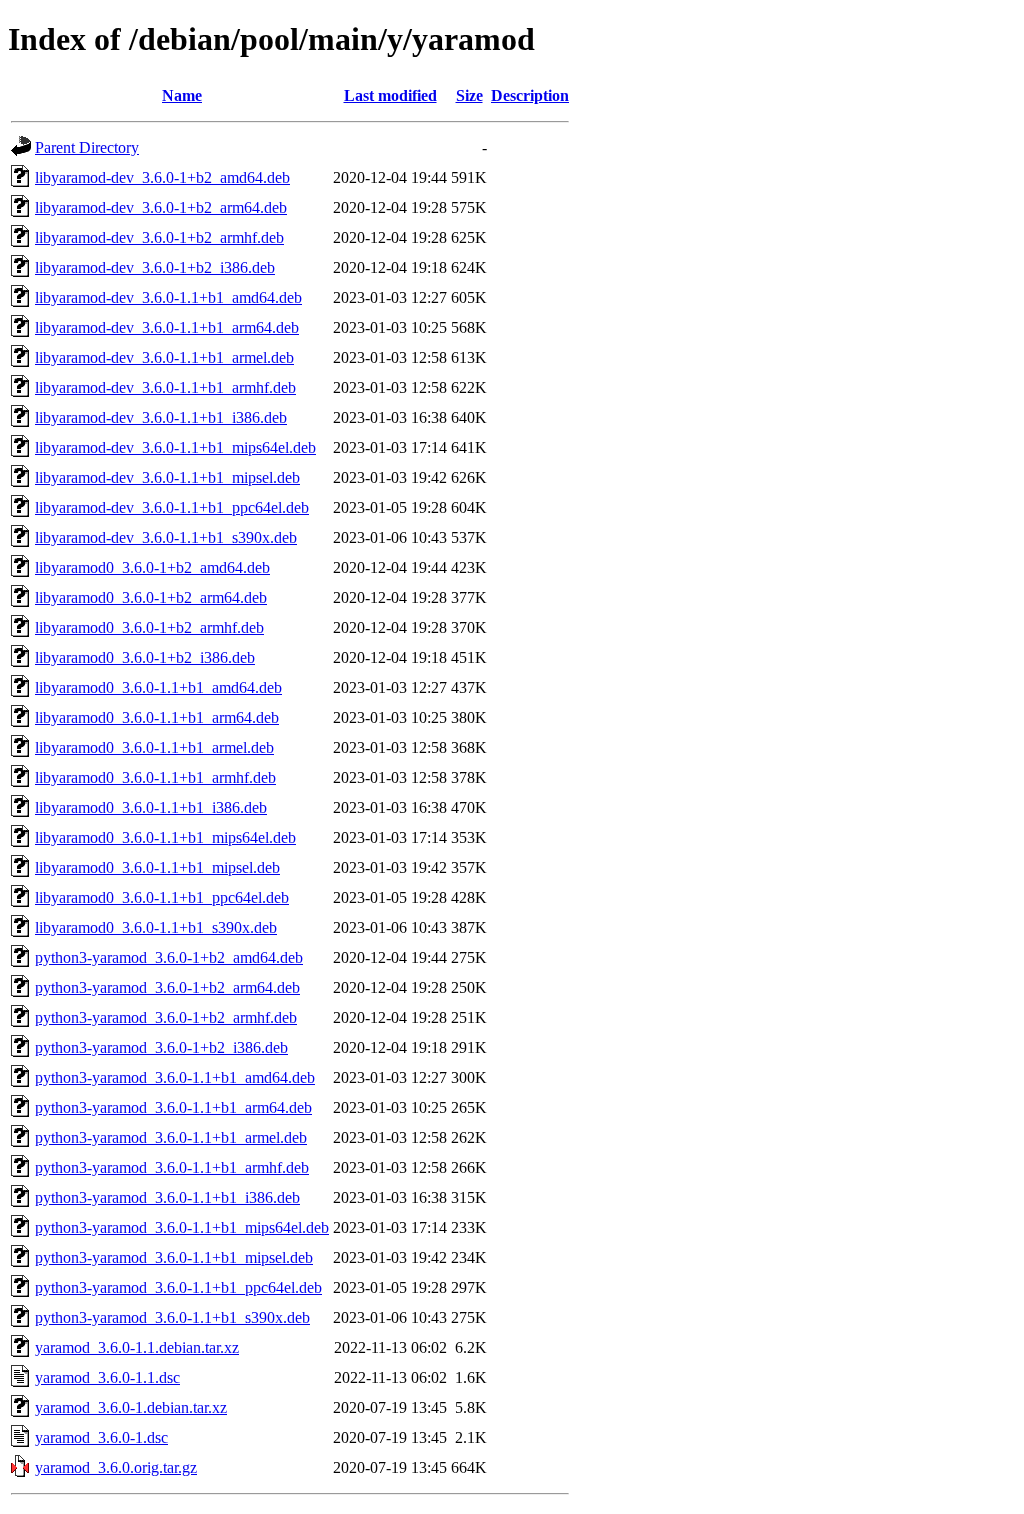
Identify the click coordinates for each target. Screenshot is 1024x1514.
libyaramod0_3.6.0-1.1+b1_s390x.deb (156, 927)
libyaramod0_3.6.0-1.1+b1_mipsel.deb (157, 867)
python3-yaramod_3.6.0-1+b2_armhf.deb (166, 1017)
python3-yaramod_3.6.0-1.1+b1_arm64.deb (173, 1107)
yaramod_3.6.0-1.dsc (101, 1437)
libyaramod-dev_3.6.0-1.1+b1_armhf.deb (165, 387)
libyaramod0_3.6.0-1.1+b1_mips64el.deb (165, 837)
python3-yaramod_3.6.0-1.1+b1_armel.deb (171, 1137)
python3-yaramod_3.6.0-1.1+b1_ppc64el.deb (178, 1287)
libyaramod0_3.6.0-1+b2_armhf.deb (149, 627)
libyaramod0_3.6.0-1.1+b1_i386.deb (151, 807)
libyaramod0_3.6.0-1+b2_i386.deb (145, 657)
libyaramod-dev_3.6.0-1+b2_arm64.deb (161, 207)
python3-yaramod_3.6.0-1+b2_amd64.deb (169, 957)
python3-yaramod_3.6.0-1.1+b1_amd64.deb (175, 1077)
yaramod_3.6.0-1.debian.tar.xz (131, 1407)
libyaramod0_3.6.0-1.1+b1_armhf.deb (155, 777)
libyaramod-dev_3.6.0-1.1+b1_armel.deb (164, 357)
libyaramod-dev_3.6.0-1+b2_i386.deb (155, 267)
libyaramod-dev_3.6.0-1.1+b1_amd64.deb (168, 297)
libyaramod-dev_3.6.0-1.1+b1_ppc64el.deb (172, 507)
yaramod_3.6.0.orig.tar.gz (116, 1467)
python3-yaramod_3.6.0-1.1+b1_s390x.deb (172, 1317)
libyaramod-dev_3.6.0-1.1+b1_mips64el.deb (175, 447)
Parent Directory (87, 147)
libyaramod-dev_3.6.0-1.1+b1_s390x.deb (166, 537)
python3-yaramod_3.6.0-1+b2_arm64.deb (167, 987)
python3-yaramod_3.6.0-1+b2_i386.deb (161, 1047)
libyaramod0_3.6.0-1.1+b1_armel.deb (154, 747)
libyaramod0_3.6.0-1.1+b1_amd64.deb (158, 687)
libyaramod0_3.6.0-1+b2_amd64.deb (152, 567)
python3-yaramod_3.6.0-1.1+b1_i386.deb (167, 1197)
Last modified (390, 95)
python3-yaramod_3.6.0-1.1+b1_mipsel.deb (174, 1257)
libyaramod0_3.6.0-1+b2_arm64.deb (151, 597)
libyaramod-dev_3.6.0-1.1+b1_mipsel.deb (167, 477)
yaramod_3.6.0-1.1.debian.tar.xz (137, 1347)
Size (469, 95)
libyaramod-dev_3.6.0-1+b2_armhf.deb (159, 237)
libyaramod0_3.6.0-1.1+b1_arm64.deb (157, 717)
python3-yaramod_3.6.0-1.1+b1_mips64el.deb (182, 1227)
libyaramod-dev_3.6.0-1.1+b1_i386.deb (161, 417)
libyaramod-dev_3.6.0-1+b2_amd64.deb (162, 177)
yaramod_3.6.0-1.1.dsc (107, 1377)
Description (530, 95)
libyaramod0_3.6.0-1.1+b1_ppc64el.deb (162, 897)
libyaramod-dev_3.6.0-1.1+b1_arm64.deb (167, 327)
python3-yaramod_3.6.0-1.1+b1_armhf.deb (172, 1167)
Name (182, 95)
